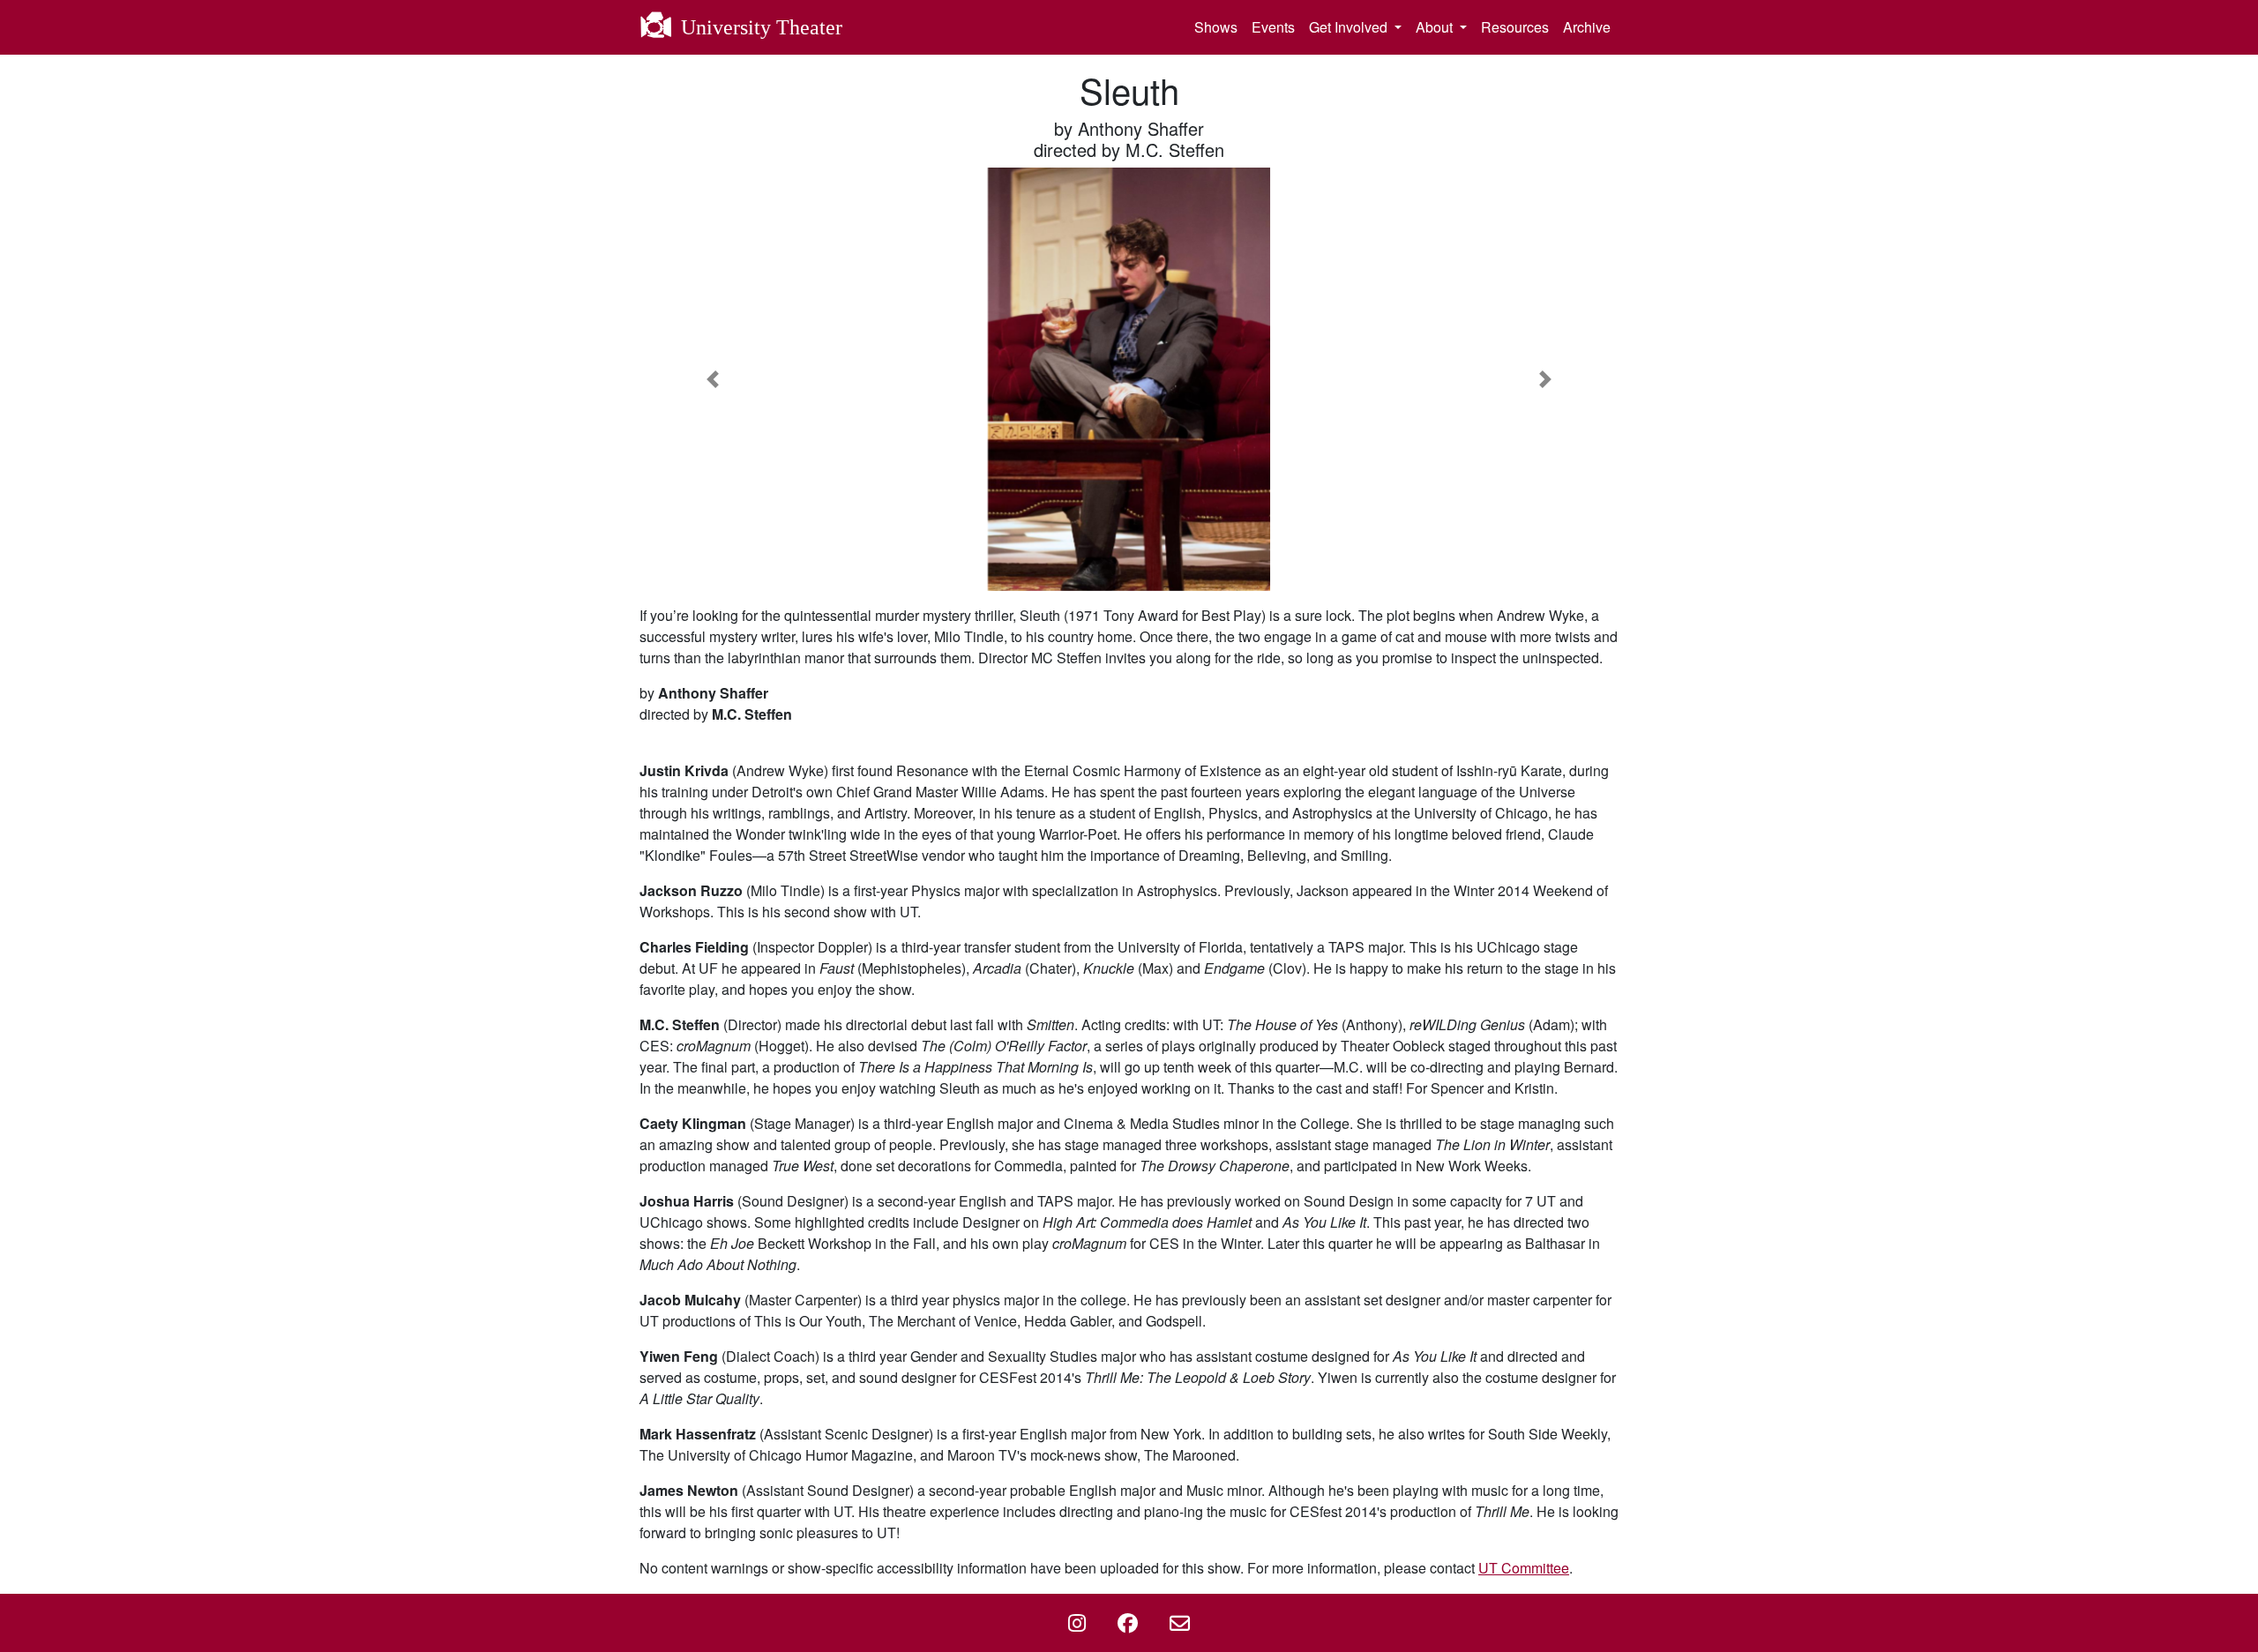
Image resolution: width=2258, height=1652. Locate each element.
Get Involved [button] (1350, 27)
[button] (713, 379)
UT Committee (1524, 1568)
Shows (1216, 27)
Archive (1587, 27)
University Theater (759, 27)
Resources (1515, 27)
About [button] (1436, 27)
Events (1273, 27)
